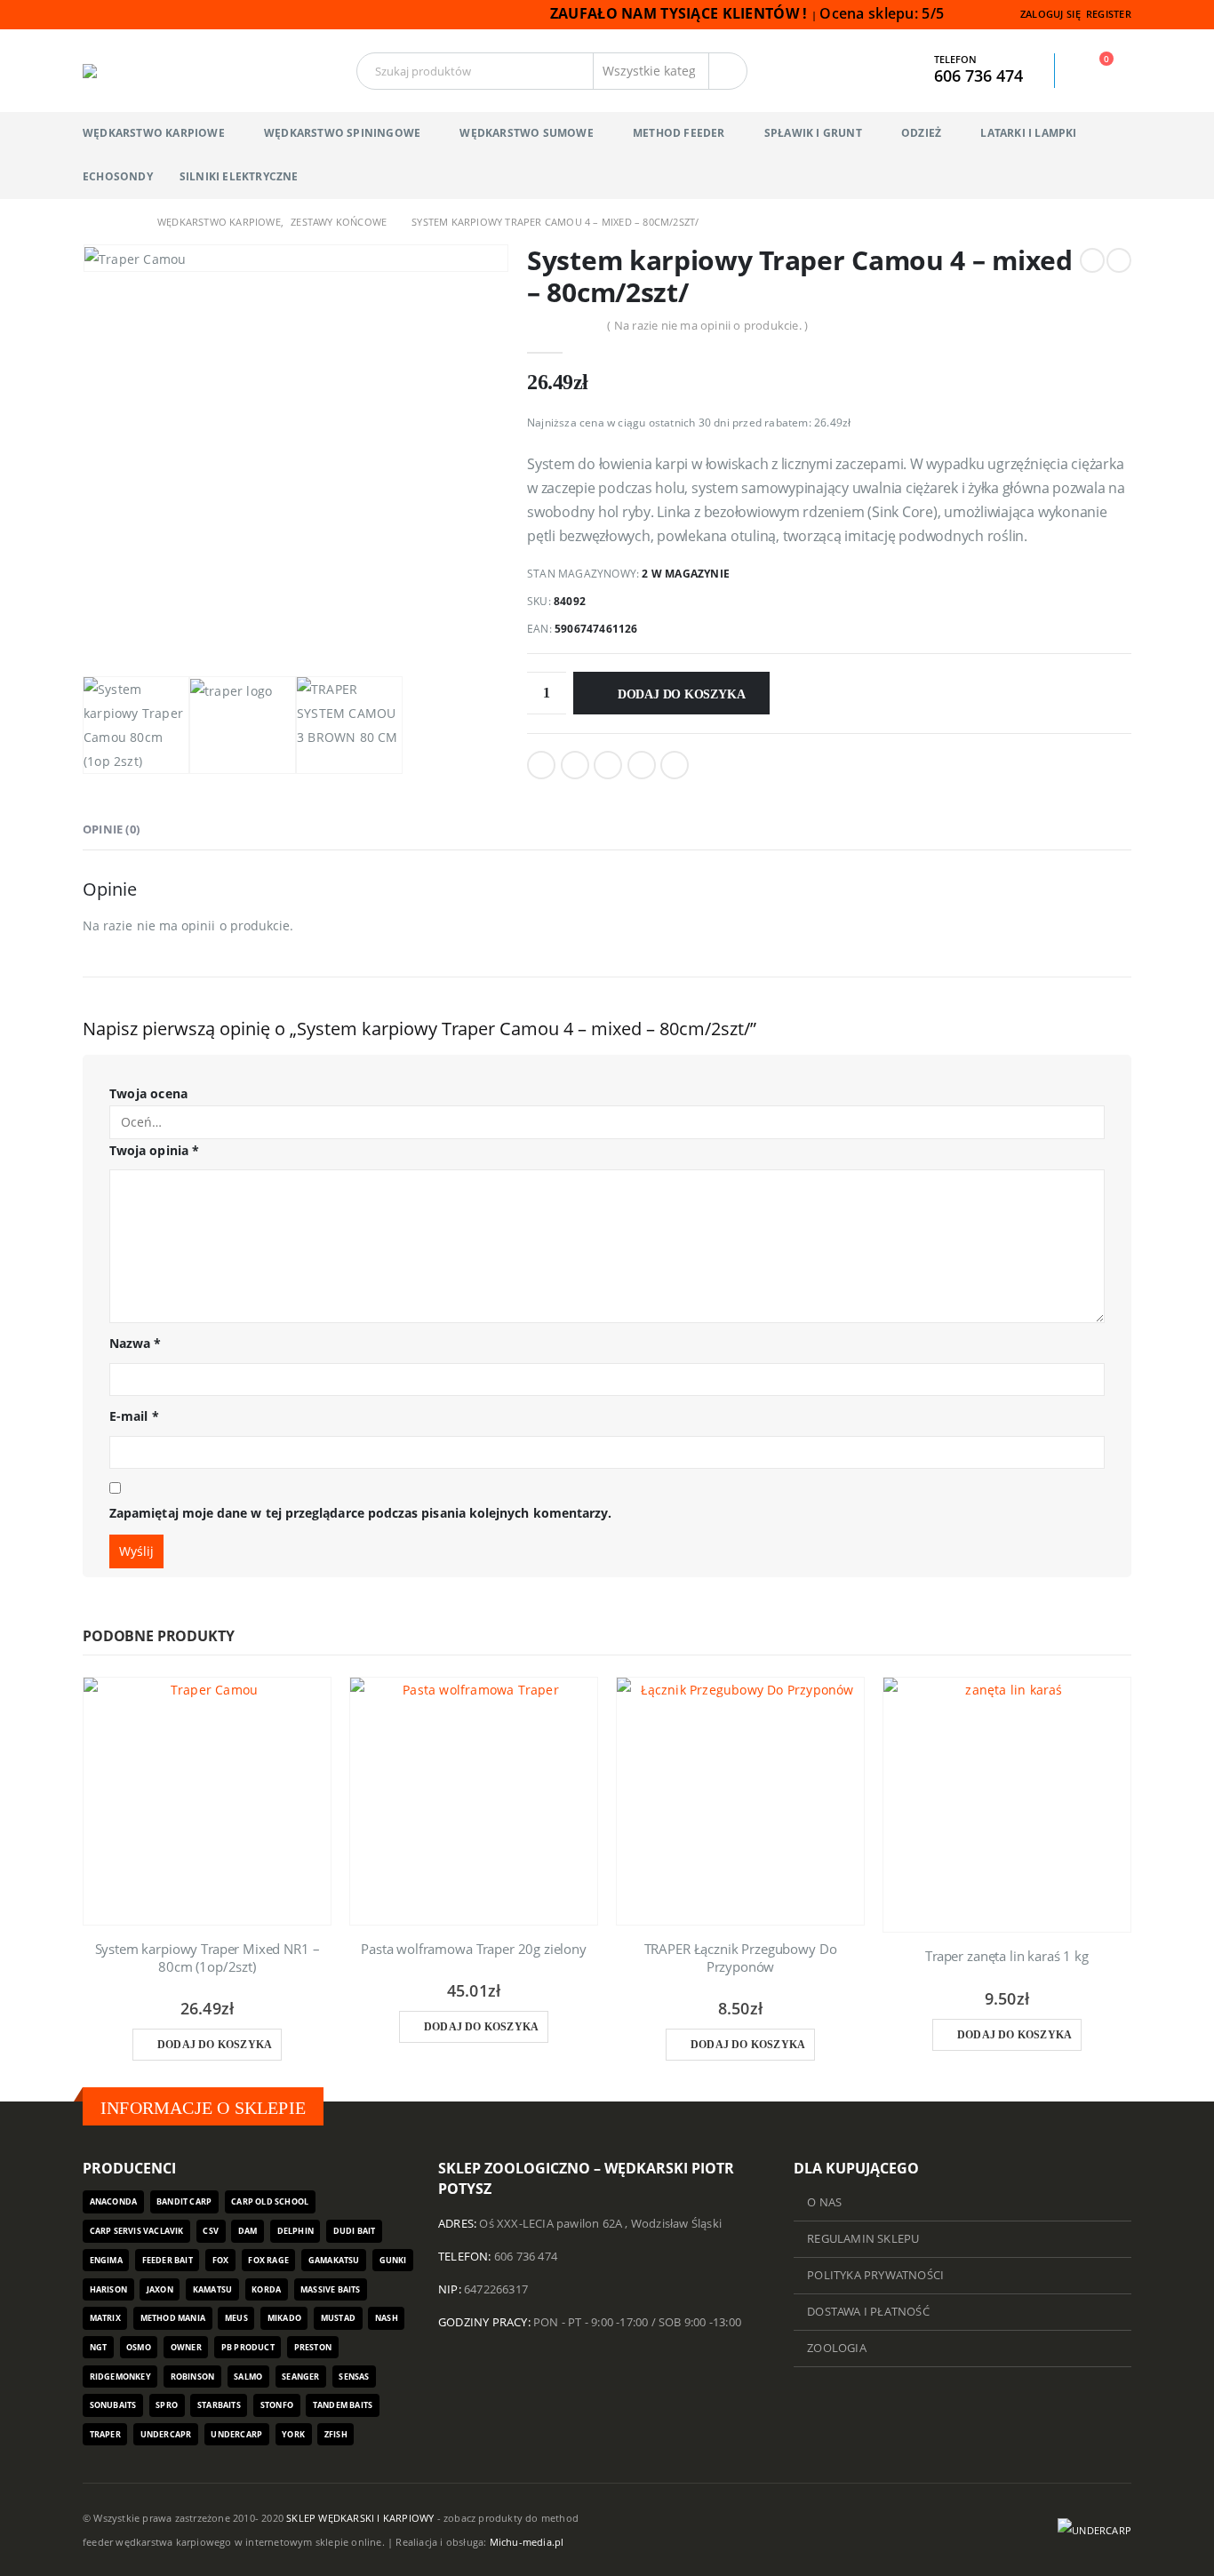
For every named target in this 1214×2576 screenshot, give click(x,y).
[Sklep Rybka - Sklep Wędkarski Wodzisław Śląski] (126, 71)
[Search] (728, 71)
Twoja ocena (148, 1093)
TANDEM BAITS (343, 2405)
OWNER (186, 2347)
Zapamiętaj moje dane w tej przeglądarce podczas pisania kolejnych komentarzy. (360, 1513)
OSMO (139, 2347)
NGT (99, 2347)
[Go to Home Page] (89, 222)
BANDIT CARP (184, 2201)
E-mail (134, 1416)
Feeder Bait (168, 2260)
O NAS (824, 2202)
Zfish (336, 2434)
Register (1109, 14)
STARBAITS (219, 2405)
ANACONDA (114, 2201)
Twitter (575, 765)
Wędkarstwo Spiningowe (342, 133)
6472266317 (496, 2289)
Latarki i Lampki (1028, 133)
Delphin (296, 2231)
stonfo (277, 2405)
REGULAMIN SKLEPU (863, 2239)
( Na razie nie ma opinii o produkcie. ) (707, 325)
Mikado (284, 2318)
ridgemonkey (120, 2377)
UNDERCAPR (166, 2434)
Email (675, 765)
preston (313, 2347)
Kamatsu (212, 2289)
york (293, 2434)
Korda (266, 2289)
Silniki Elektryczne (239, 176)
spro (167, 2405)
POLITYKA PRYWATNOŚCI (875, 2275)
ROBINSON (193, 2377)
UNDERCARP (236, 2434)
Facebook (541, 765)
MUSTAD (338, 2318)
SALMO (248, 2377)
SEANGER (300, 2377)
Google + (642, 765)
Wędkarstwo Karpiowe (154, 133)
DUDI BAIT (355, 2231)
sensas (354, 2377)
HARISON (108, 2289)
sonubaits (113, 2405)
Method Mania (173, 2318)
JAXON (160, 2289)
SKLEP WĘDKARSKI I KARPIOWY (360, 2518)
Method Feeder (679, 133)
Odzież (921, 133)
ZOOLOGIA (837, 2348)
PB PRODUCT (248, 2347)
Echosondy (118, 176)
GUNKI (393, 2260)
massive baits (331, 2289)
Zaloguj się (1050, 14)
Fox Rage (268, 2260)
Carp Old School (270, 2201)
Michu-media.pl (527, 2542)
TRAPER (105, 2434)
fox (221, 2260)
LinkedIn (608, 765)
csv (211, 2231)
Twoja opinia (154, 1150)
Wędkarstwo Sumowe (526, 133)
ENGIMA (106, 2260)
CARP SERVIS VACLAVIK (137, 2231)
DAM (248, 2231)
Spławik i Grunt (813, 133)
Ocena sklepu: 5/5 (883, 13)
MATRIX (105, 2318)
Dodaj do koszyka (682, 694)
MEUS (236, 2318)
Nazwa (136, 1343)
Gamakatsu (334, 2260)
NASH (387, 2318)
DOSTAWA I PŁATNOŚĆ (868, 2312)
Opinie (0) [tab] (111, 829)
